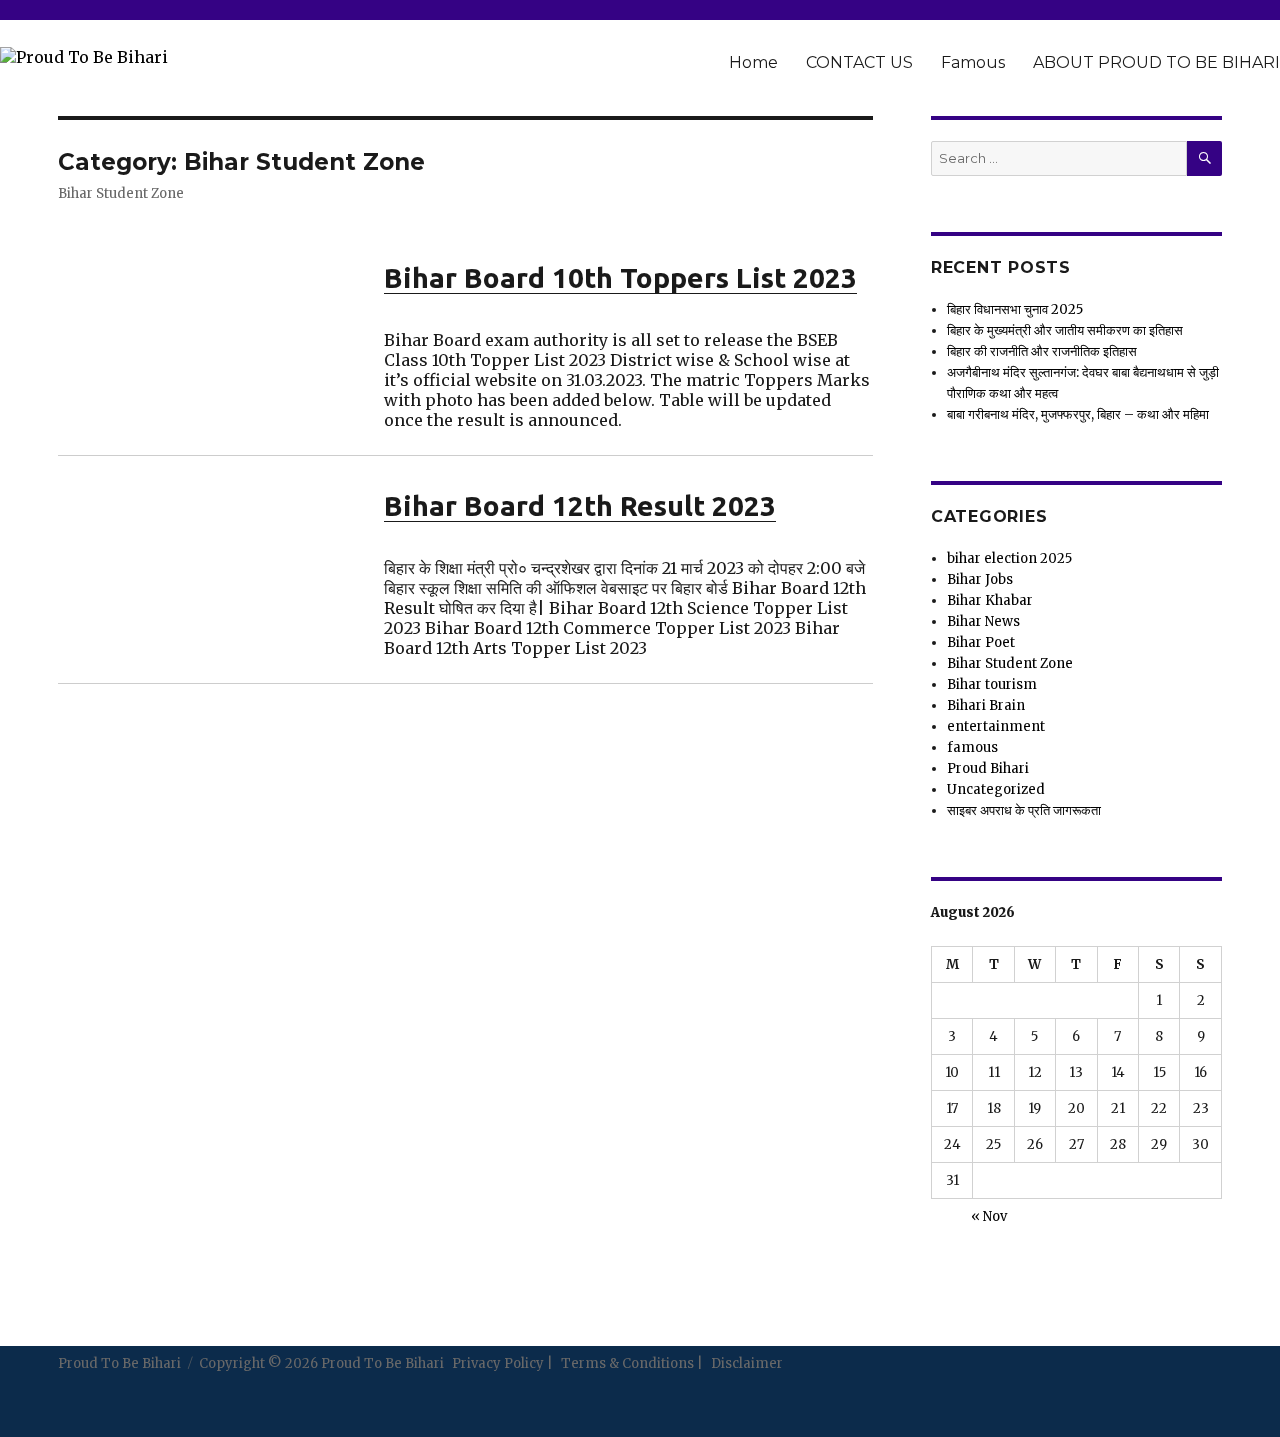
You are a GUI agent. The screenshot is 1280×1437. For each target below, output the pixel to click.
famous (972, 747)
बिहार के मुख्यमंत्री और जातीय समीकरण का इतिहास (1065, 330)
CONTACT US (859, 62)
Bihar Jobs (980, 579)
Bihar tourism (992, 684)
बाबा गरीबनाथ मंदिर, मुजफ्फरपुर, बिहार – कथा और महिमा (1078, 414)
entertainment (996, 726)
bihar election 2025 (1009, 558)
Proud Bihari (988, 768)
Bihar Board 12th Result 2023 (580, 505)
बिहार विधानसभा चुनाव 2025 (1015, 309)
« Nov (989, 1216)
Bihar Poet (981, 642)
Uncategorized (996, 789)
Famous (973, 62)
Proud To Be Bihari (119, 1363)
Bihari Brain (986, 705)
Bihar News (983, 621)
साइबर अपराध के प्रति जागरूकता (1024, 810)
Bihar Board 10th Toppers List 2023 (620, 277)
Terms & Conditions (627, 1363)
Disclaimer (747, 1363)
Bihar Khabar (990, 600)
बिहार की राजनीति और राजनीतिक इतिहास (1042, 351)
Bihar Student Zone (1010, 663)
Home (753, 62)
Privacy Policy (498, 1363)
